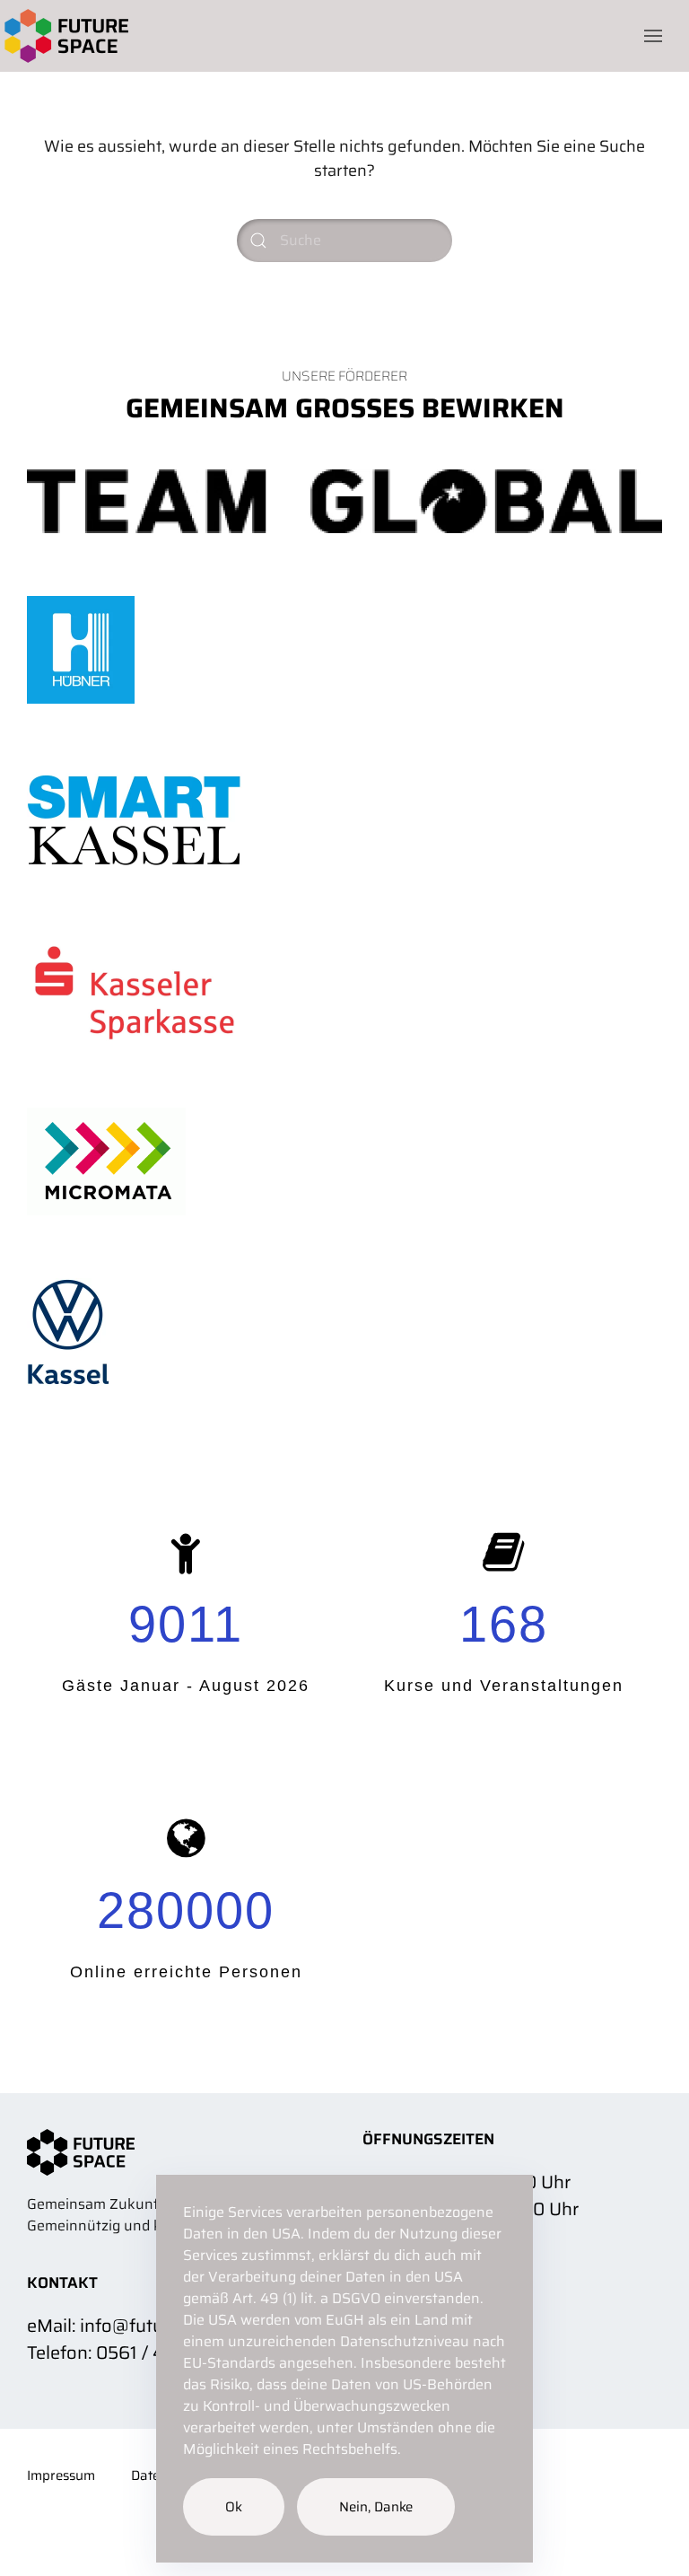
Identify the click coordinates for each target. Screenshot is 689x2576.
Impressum (61, 2476)
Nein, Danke (376, 2507)
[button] (653, 36)
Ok (234, 2507)
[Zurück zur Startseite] (64, 36)
